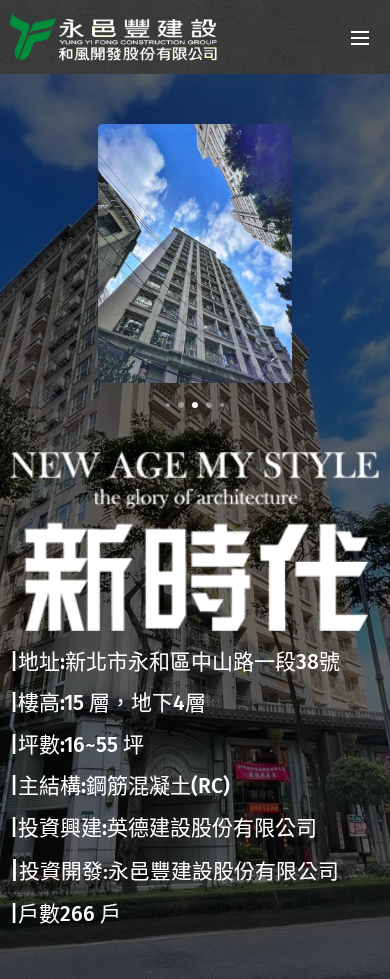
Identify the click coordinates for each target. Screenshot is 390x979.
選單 (360, 37)
